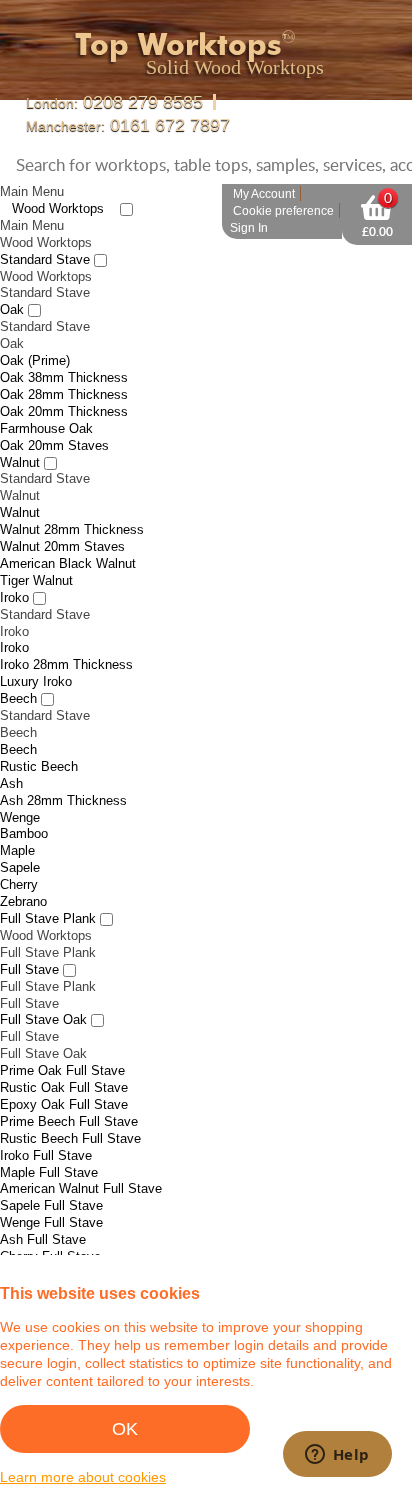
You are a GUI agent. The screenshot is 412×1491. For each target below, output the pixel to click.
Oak (12, 281)
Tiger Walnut (36, 552)
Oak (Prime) (35, 332)
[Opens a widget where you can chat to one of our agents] (337, 1456)
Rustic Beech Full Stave (70, 1110)
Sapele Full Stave (51, 1177)
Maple (17, 822)
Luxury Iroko (36, 653)
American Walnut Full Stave (81, 1160)
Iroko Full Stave (46, 1127)
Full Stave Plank (48, 890)
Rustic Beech (39, 738)
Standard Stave (45, 231)
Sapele (20, 839)
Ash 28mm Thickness (63, 772)
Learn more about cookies (83, 1477)
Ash (11, 755)
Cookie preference (283, 183)
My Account (264, 166)
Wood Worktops (58, 180)
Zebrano (23, 873)
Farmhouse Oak (46, 400)
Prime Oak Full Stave (62, 1042)
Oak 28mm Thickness (64, 366)
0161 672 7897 (305, 102)
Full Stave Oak (43, 991)
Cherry (19, 856)
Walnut (20, 433)
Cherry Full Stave (50, 1228)
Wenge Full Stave (51, 1194)
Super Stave (36, 1245)
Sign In (249, 200)
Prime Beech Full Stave (69, 1093)
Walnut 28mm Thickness (72, 501)
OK (125, 1429)
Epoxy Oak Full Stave (64, 1076)
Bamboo (24, 805)
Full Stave (29, 941)
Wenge (20, 788)
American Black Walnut (68, 535)
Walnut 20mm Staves (62, 518)
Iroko (14, 569)
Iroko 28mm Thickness (66, 636)
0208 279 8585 (107, 102)
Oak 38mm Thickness (64, 349)
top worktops (190, 43)
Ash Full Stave (43, 1211)
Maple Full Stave (49, 1143)
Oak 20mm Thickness (64, 383)
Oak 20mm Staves (54, 417)
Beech (18, 670)
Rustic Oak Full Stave (64, 1059)
